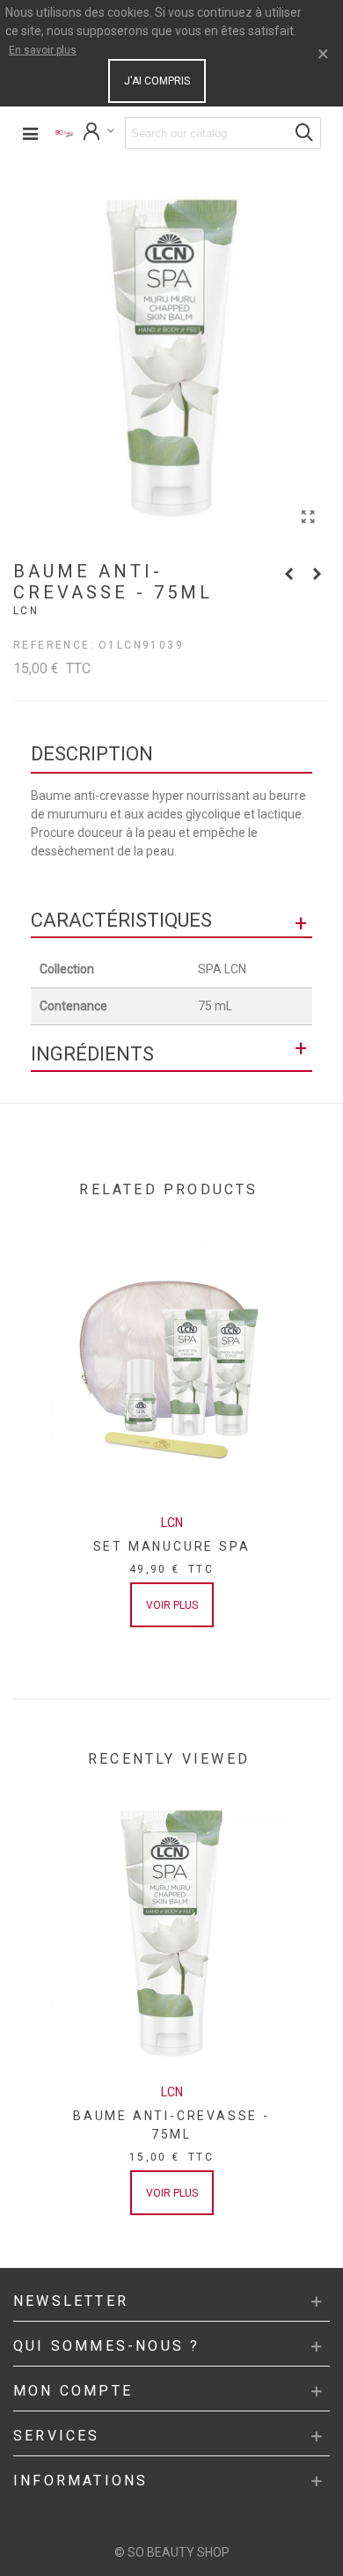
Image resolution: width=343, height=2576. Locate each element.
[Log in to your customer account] (99, 133)
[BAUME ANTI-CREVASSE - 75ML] (308, 517)
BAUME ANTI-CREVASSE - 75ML (171, 2125)
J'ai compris (157, 81)
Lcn (26, 611)
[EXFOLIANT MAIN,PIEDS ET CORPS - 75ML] (317, 574)
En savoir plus (43, 50)
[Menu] (30, 133)
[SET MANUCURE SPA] (171, 1364)
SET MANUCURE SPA (172, 1546)
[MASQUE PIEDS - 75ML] (288, 574)
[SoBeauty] (65, 133)
